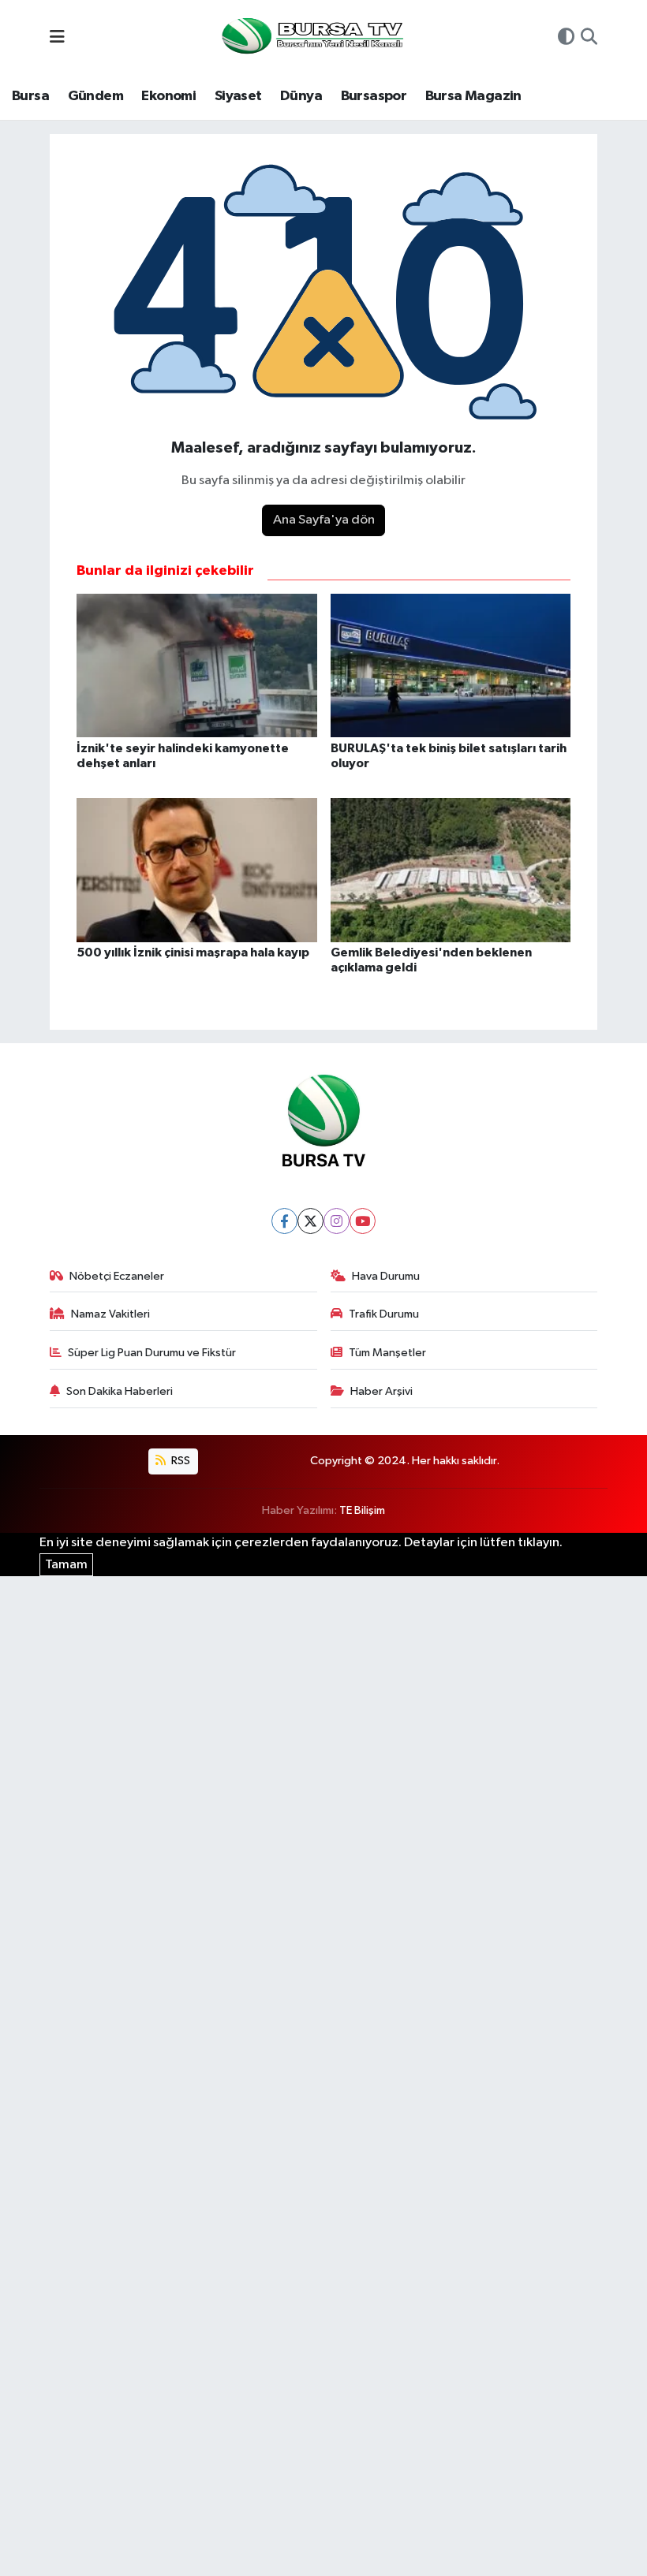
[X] (310, 1221)
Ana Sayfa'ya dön (324, 520)
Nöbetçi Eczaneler (117, 1276)
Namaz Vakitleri (110, 1314)
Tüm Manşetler (387, 1353)
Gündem (95, 96)
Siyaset (238, 96)
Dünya (301, 96)
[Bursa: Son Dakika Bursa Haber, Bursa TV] (311, 37)
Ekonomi (168, 96)
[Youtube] (363, 1221)
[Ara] (589, 39)
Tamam (66, 1565)
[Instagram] (337, 1221)
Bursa (30, 96)
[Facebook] (284, 1221)
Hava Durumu (386, 1276)
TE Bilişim (362, 1510)
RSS (180, 1461)
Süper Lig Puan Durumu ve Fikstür (152, 1353)
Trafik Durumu (384, 1314)
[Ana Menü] (57, 38)
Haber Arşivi (381, 1391)
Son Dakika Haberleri (120, 1391)
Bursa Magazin (473, 96)
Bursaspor (374, 96)
